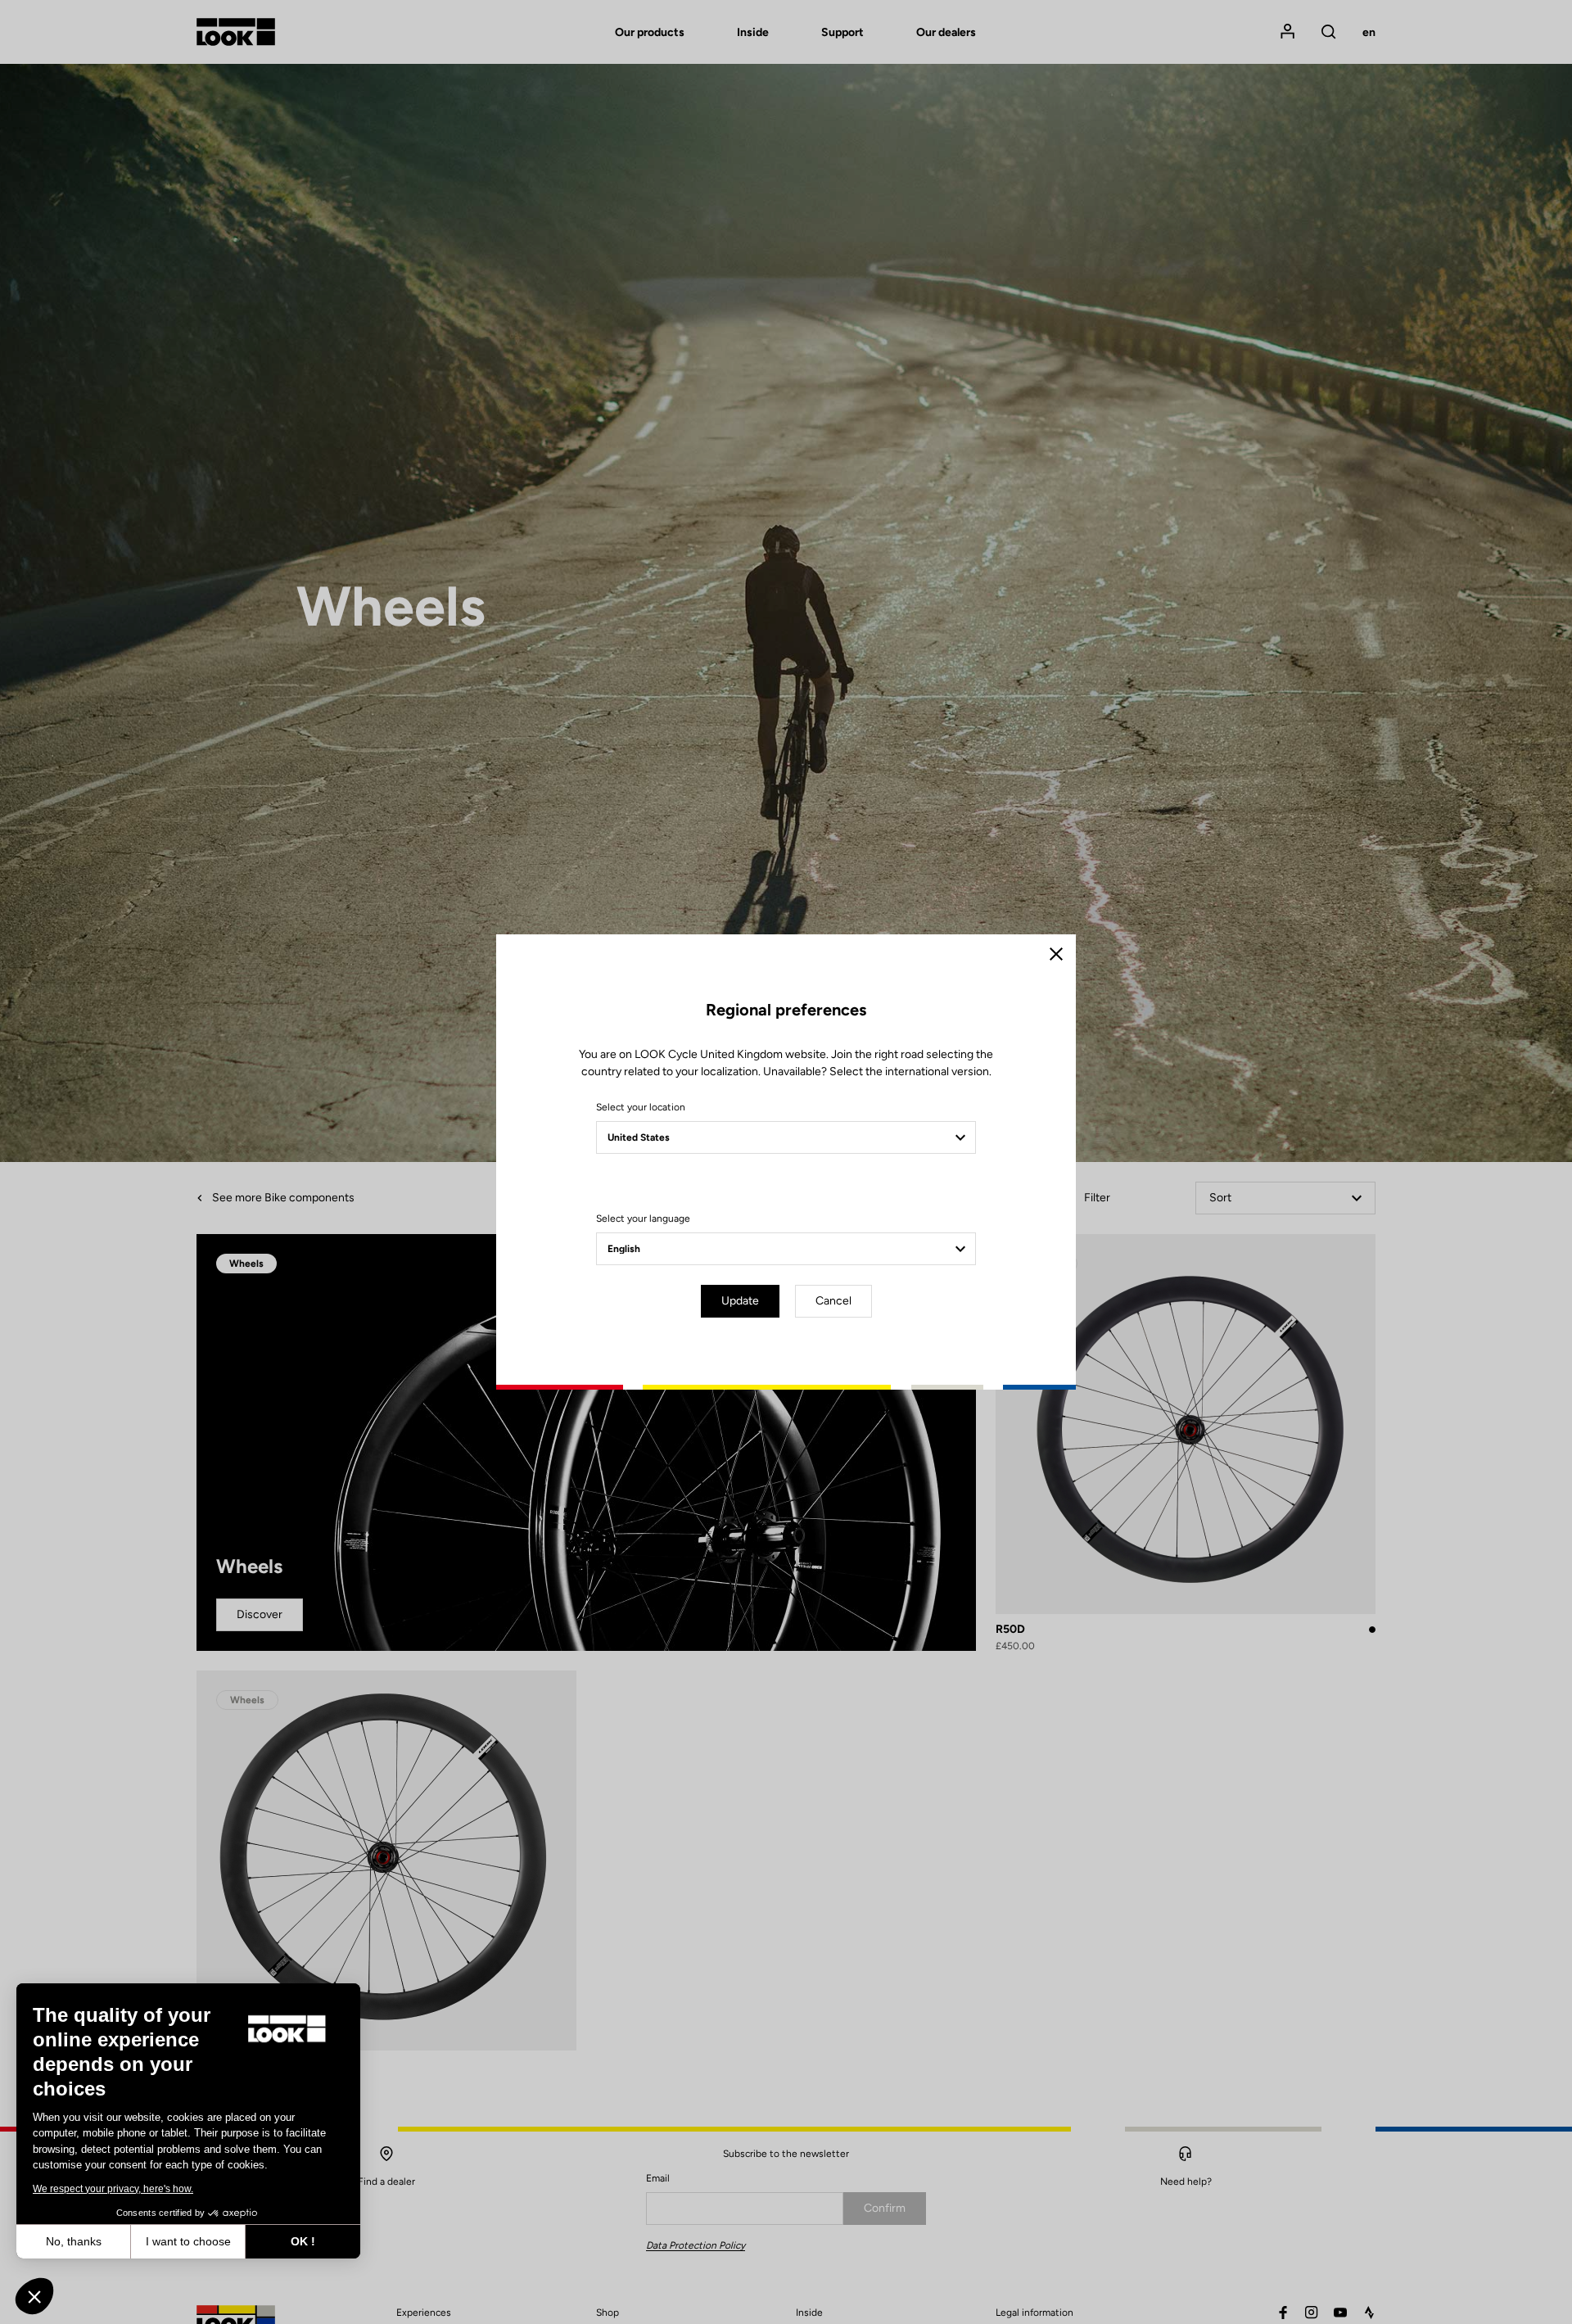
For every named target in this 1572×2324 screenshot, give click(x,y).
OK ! (303, 2241)
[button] (34, 2296)
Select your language (643, 1219)
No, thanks (74, 2241)
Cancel (833, 1301)
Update (740, 1301)
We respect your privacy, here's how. (113, 2189)
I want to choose (188, 2241)
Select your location (641, 1107)
